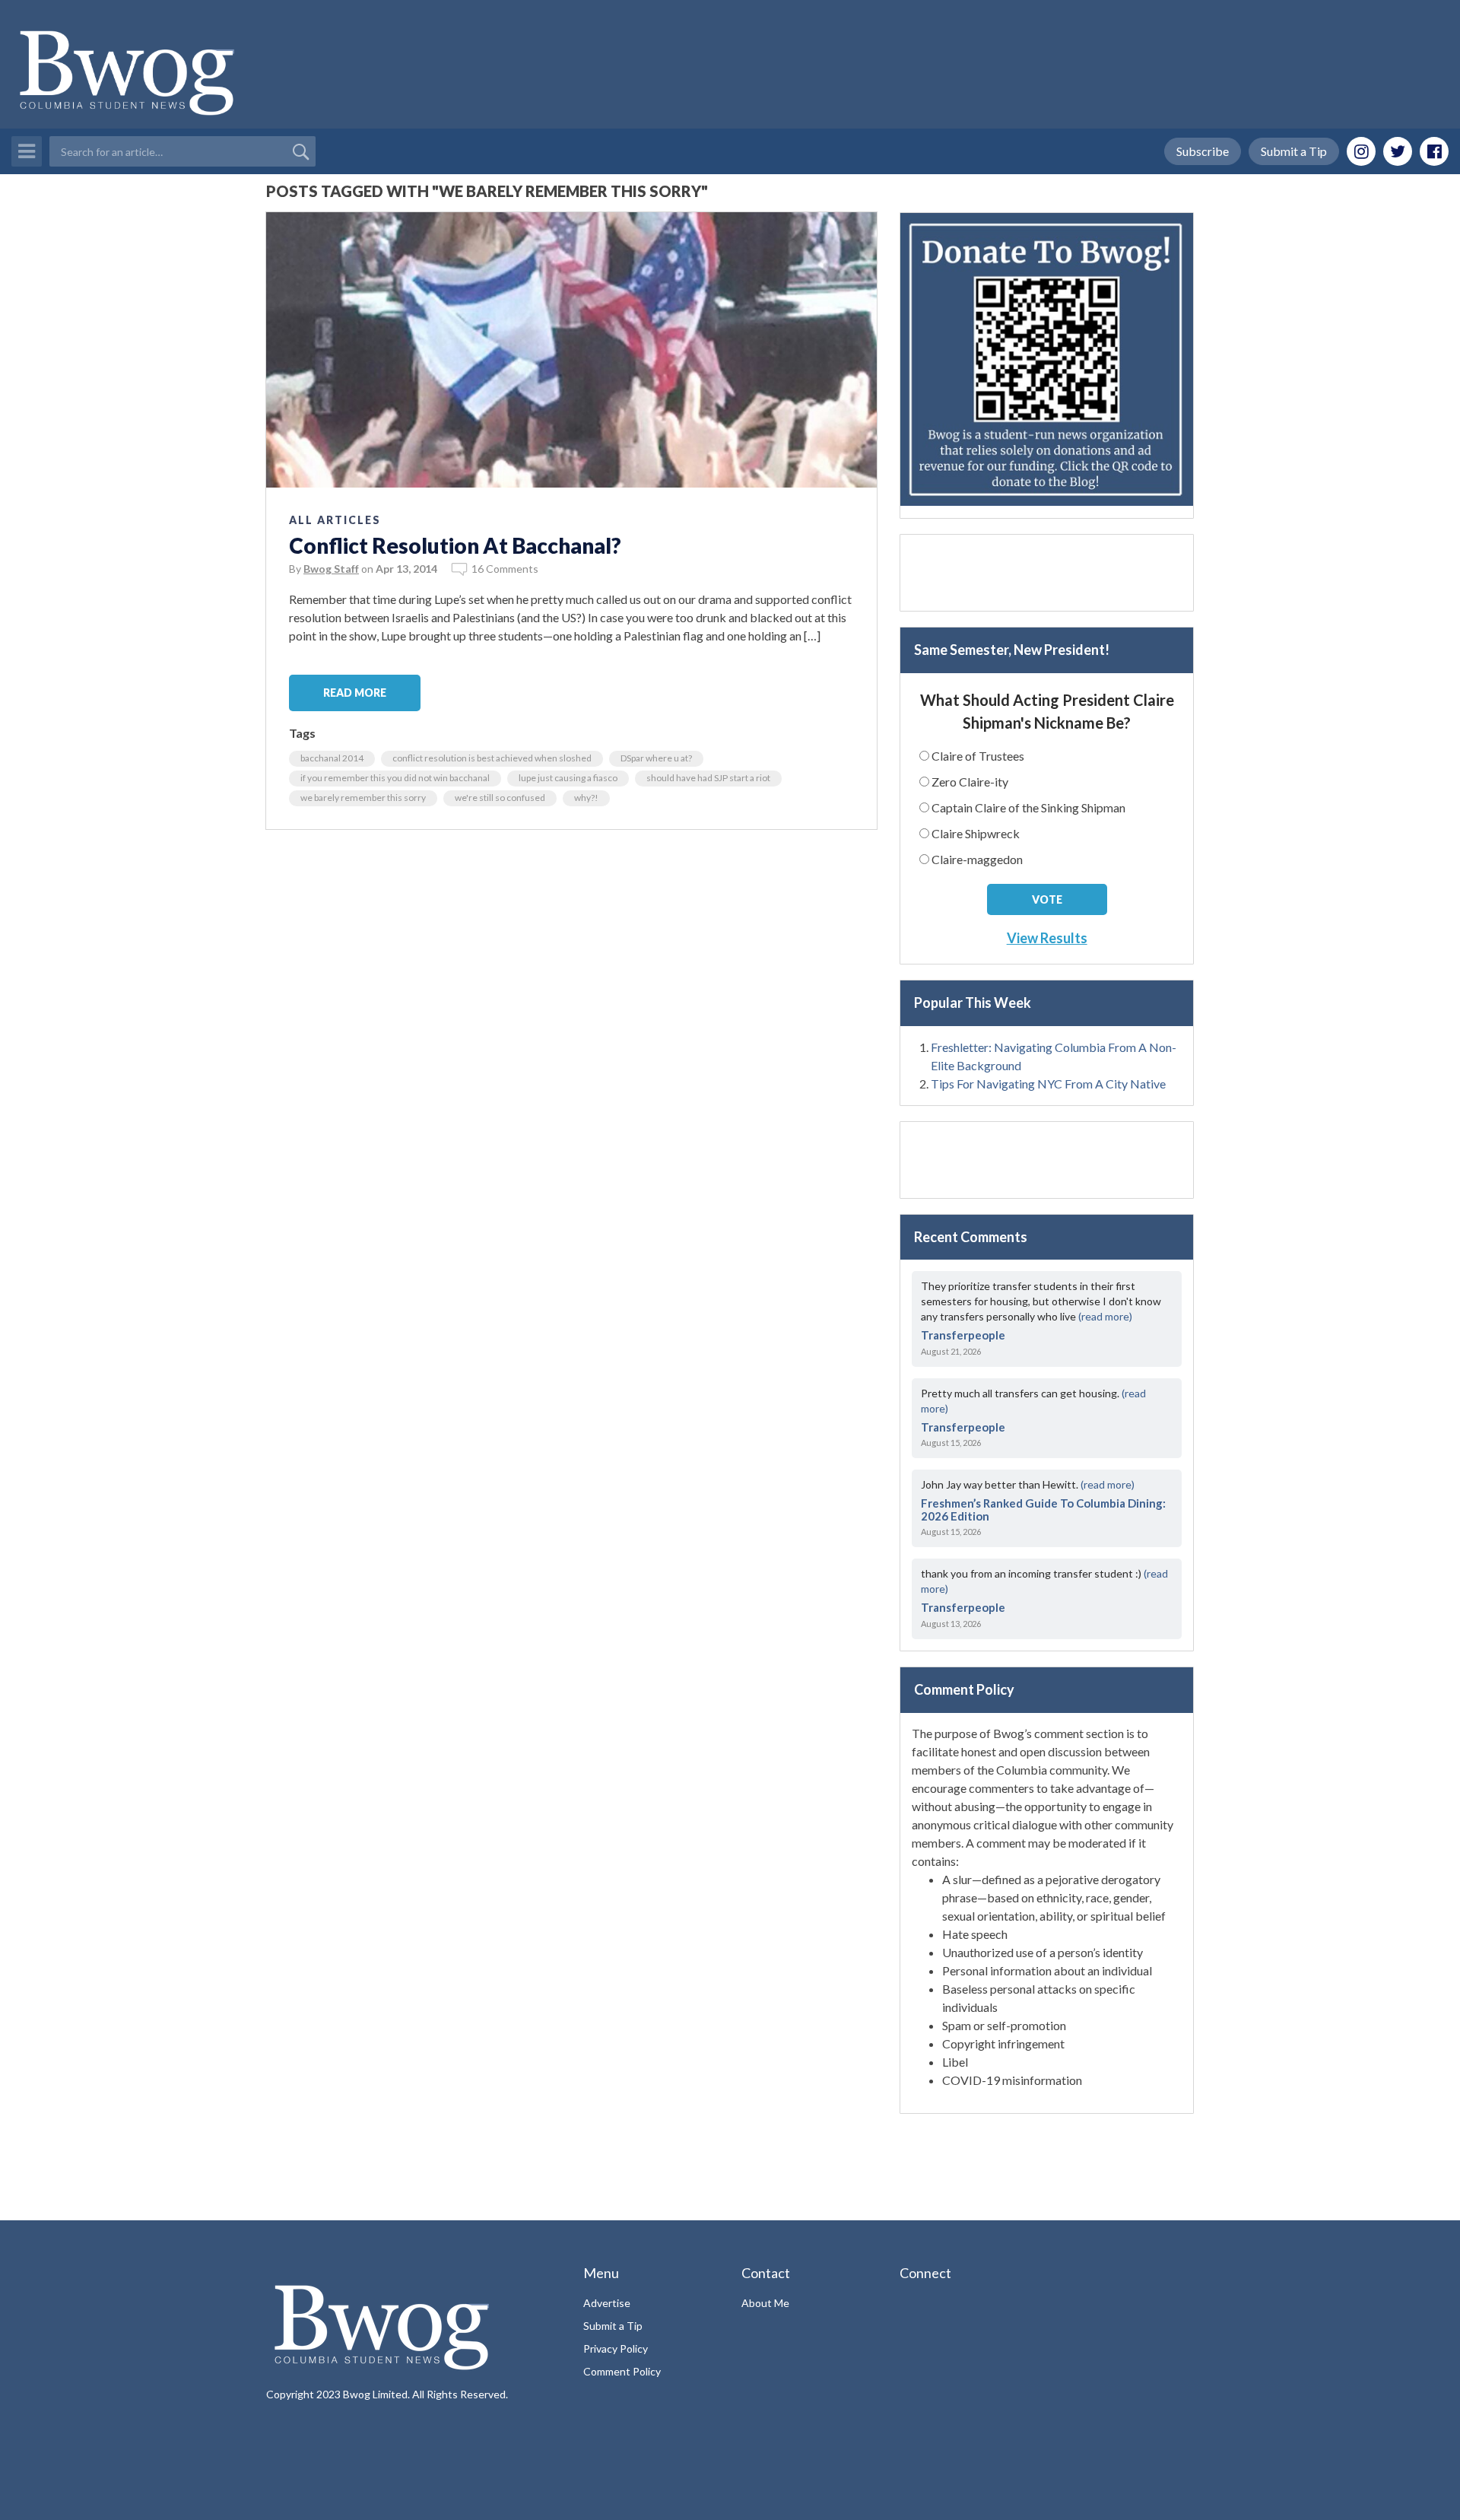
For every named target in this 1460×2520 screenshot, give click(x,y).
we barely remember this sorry (363, 798)
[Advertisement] (1047, 573)
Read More (355, 693)
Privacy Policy (616, 2348)
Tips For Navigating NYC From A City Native (1048, 1084)
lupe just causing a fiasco (568, 778)
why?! (586, 798)
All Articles (335, 520)
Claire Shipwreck (976, 833)
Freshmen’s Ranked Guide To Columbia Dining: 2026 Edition (1043, 1509)
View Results (1047, 938)
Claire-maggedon (977, 859)
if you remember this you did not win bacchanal (395, 778)
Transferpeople (963, 1335)
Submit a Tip (1294, 151)
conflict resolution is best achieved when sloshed (492, 758)
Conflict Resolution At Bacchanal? (455, 545)
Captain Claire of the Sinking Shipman (1028, 807)
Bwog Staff (331, 569)
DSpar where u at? (656, 758)
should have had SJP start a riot (708, 778)
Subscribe (1203, 151)
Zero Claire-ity (970, 782)
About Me (765, 2303)
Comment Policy (622, 2371)
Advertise (607, 2303)
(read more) (1105, 1316)
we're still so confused (500, 798)
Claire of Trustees (978, 756)
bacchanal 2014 (332, 758)
